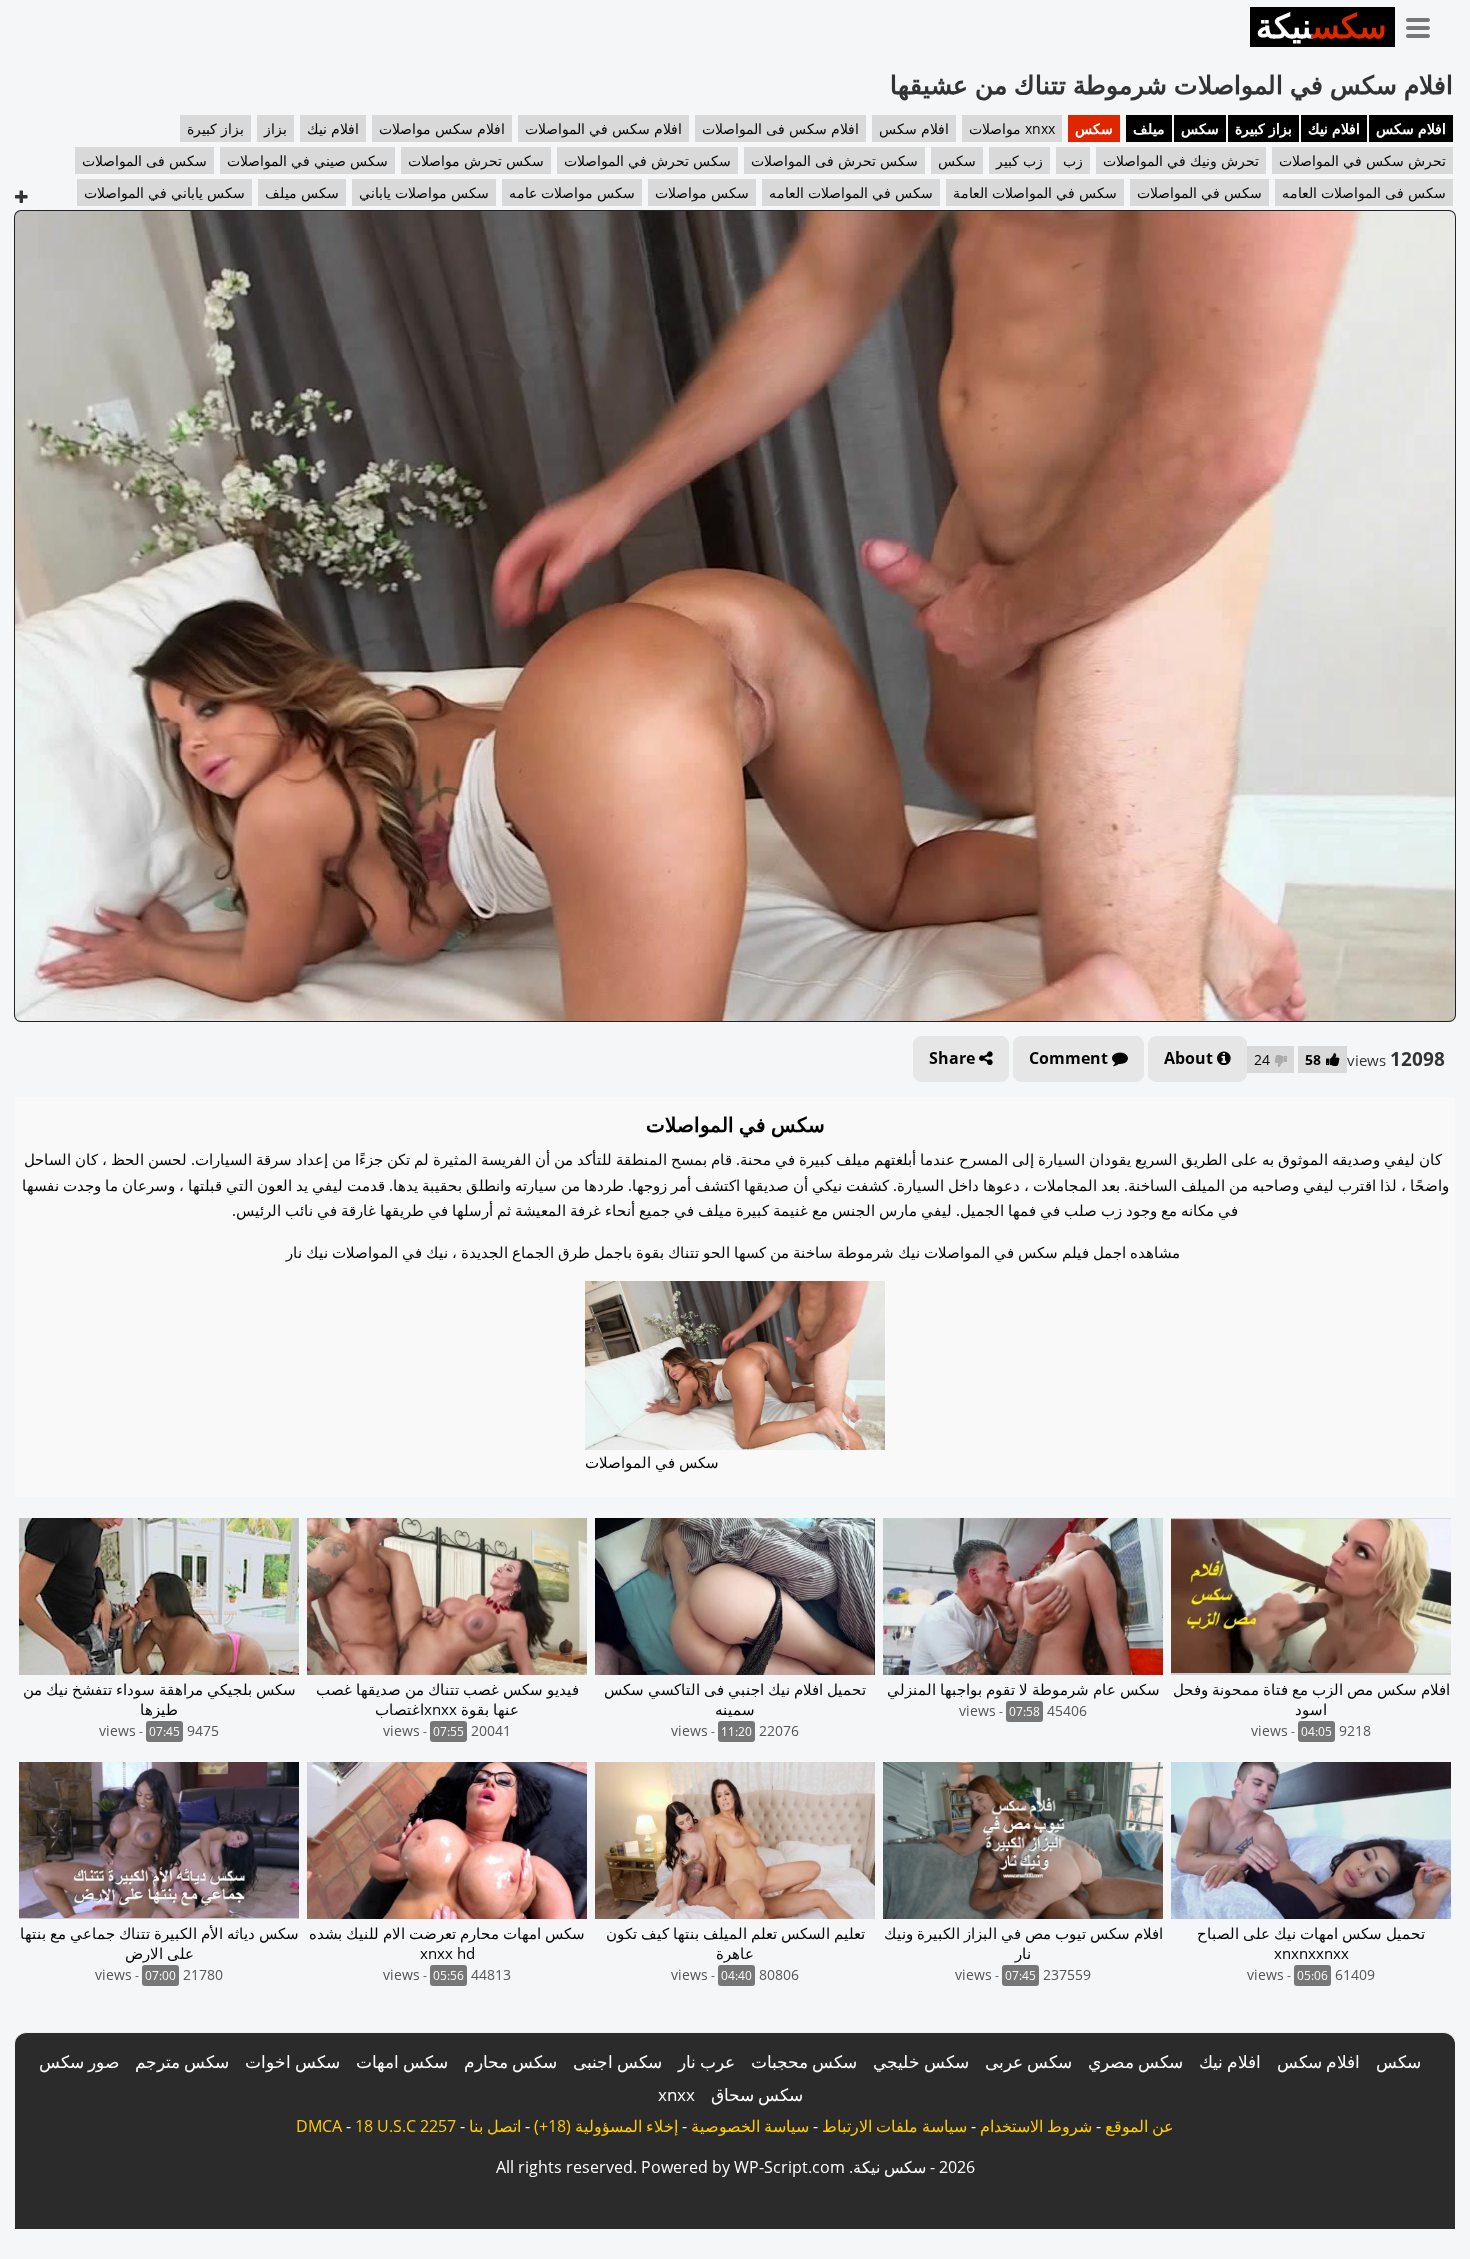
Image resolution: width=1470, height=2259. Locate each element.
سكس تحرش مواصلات (476, 160)
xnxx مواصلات (1012, 128)
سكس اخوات (292, 2061)
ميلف (1149, 128)
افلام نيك (1334, 128)
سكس (1200, 128)
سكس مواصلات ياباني (424, 192)
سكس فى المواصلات (144, 160)
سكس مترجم (182, 2061)
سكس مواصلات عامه (572, 192)
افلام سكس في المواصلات (603, 128)
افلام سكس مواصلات (442, 128)
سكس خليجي (921, 2061)
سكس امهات (402, 2061)
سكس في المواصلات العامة (1035, 192)
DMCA (319, 2126)
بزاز (275, 128)
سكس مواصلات (702, 192)
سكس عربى (1028, 2061)
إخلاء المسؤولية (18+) (606, 2126)
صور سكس (79, 2061)
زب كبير (1019, 160)
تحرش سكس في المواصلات (1362, 160)
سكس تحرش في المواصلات (647, 160)
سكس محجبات (804, 2061)
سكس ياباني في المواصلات (164, 192)
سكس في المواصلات (1199, 192)
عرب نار (706, 2061)
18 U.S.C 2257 (405, 2126)
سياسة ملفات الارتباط (894, 2126)
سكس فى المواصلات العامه (1364, 192)
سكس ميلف (302, 192)
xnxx (676, 2094)
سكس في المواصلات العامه (851, 192)
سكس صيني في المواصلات (307, 160)
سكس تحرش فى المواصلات (834, 160)
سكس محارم (510, 2061)
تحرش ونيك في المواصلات (1181, 160)
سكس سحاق (757, 2094)
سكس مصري (1135, 2061)
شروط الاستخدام (1036, 2126)
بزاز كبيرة (1263, 128)
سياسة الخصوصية (750, 2126)
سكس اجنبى (617, 2061)
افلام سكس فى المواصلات (780, 128)
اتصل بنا (495, 2126)
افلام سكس (1411, 128)
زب (1073, 160)
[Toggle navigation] (1425, 24)
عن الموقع (1139, 2126)
